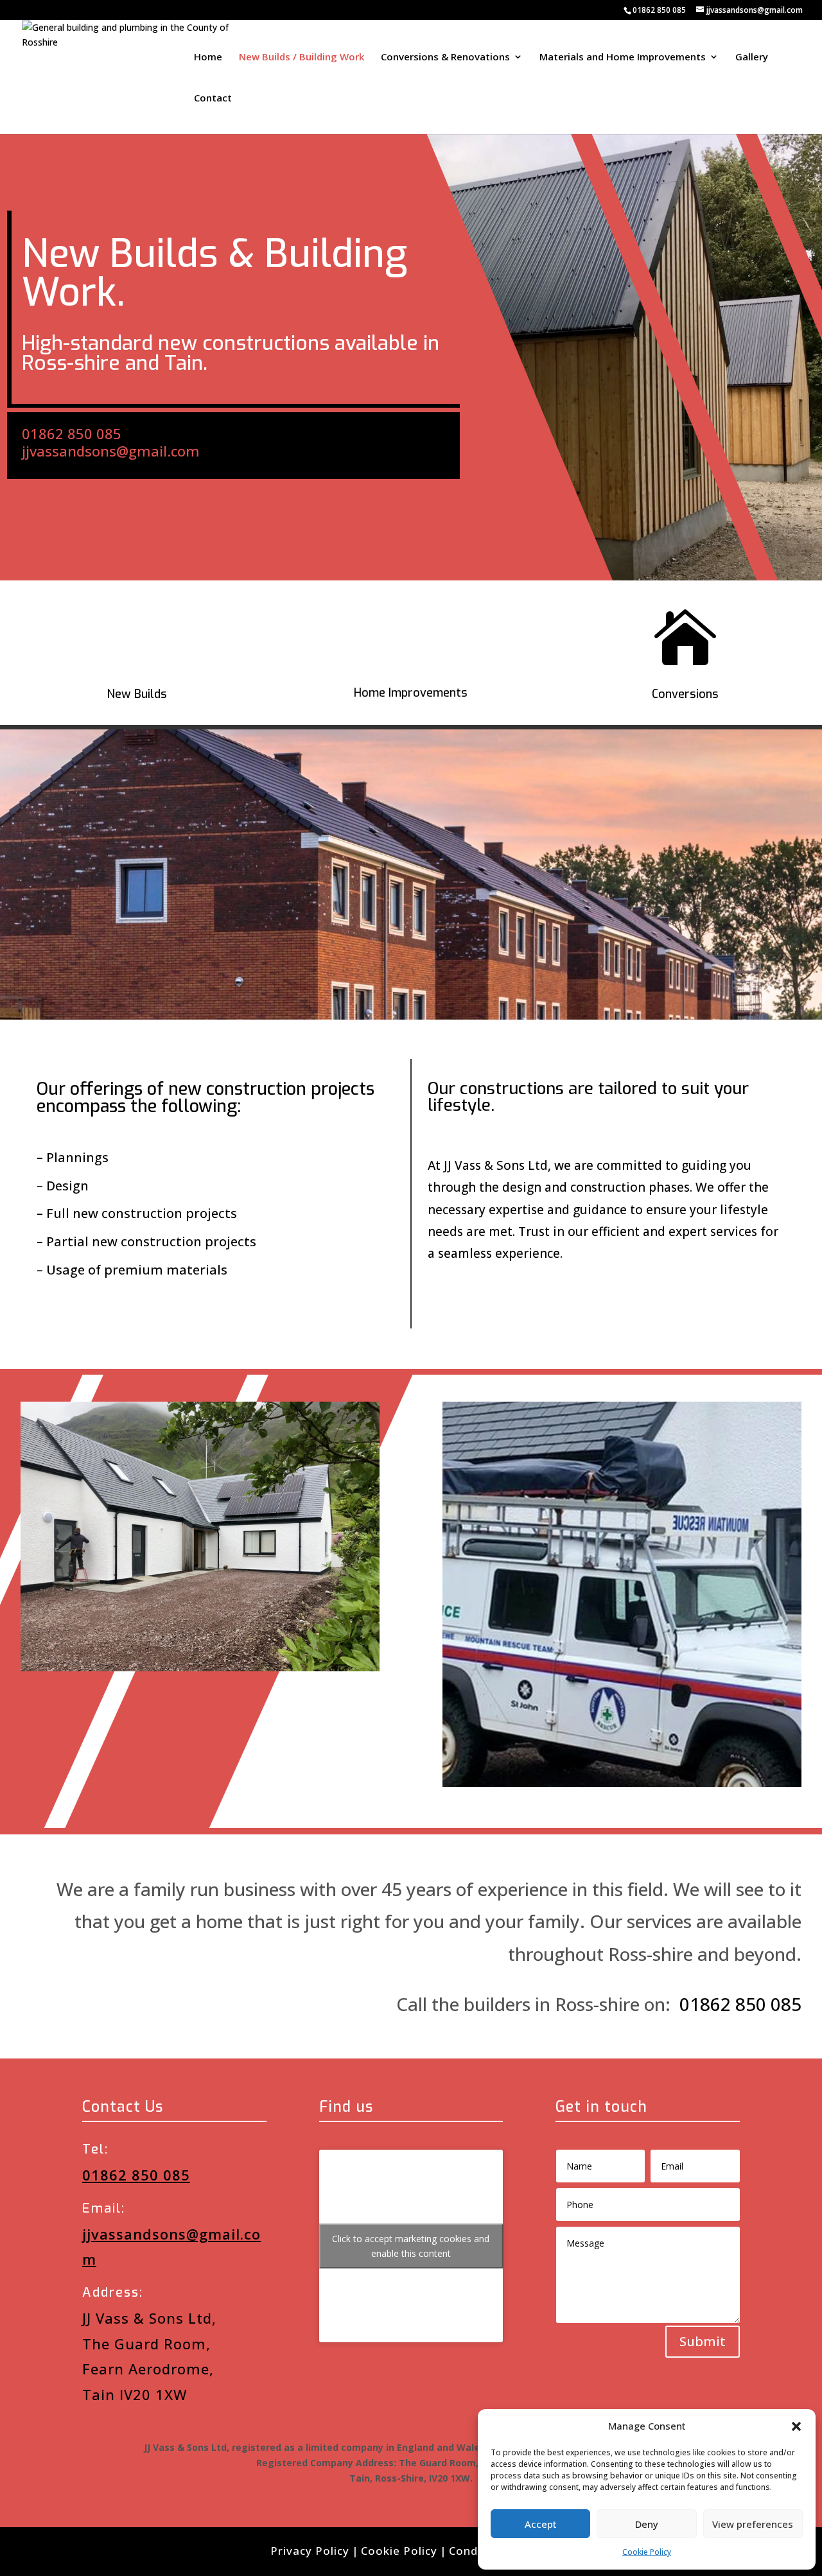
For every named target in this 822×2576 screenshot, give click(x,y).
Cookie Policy (647, 2552)
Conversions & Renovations (445, 57)
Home (208, 57)
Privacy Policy (310, 2551)
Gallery (752, 57)
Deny (647, 2524)
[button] (796, 2426)
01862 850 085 (659, 10)
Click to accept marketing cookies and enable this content (411, 2246)
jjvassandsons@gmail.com (111, 451)
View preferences (753, 2524)
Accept (541, 2524)
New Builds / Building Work (302, 57)
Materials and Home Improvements (623, 57)
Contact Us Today (497, 1312)
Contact (213, 99)
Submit (703, 2341)
